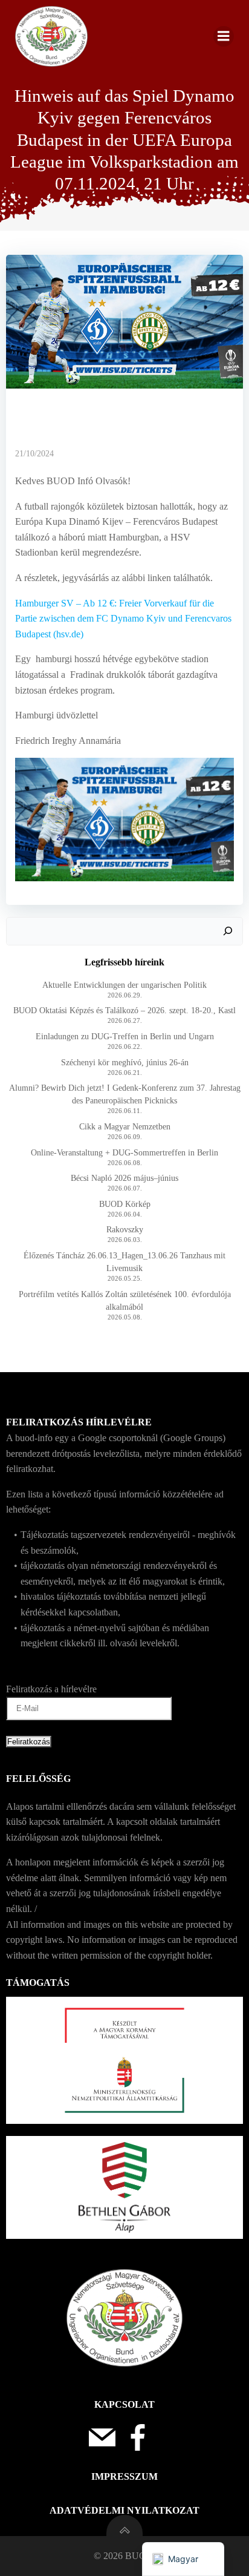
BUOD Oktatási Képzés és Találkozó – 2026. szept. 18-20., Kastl (124, 1010)
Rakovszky (125, 1230)
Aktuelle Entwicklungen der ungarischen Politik (124, 985)
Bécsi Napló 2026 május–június (124, 1178)
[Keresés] (228, 931)
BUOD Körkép (125, 1204)
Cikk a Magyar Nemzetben (125, 1127)
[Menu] (224, 36)
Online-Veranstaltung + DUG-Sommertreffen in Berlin (124, 1153)
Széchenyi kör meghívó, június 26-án (125, 1063)
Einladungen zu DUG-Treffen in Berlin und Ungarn (125, 1037)
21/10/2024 (34, 454)
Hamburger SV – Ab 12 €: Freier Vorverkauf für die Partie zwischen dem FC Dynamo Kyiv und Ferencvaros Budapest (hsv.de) (123, 619)
